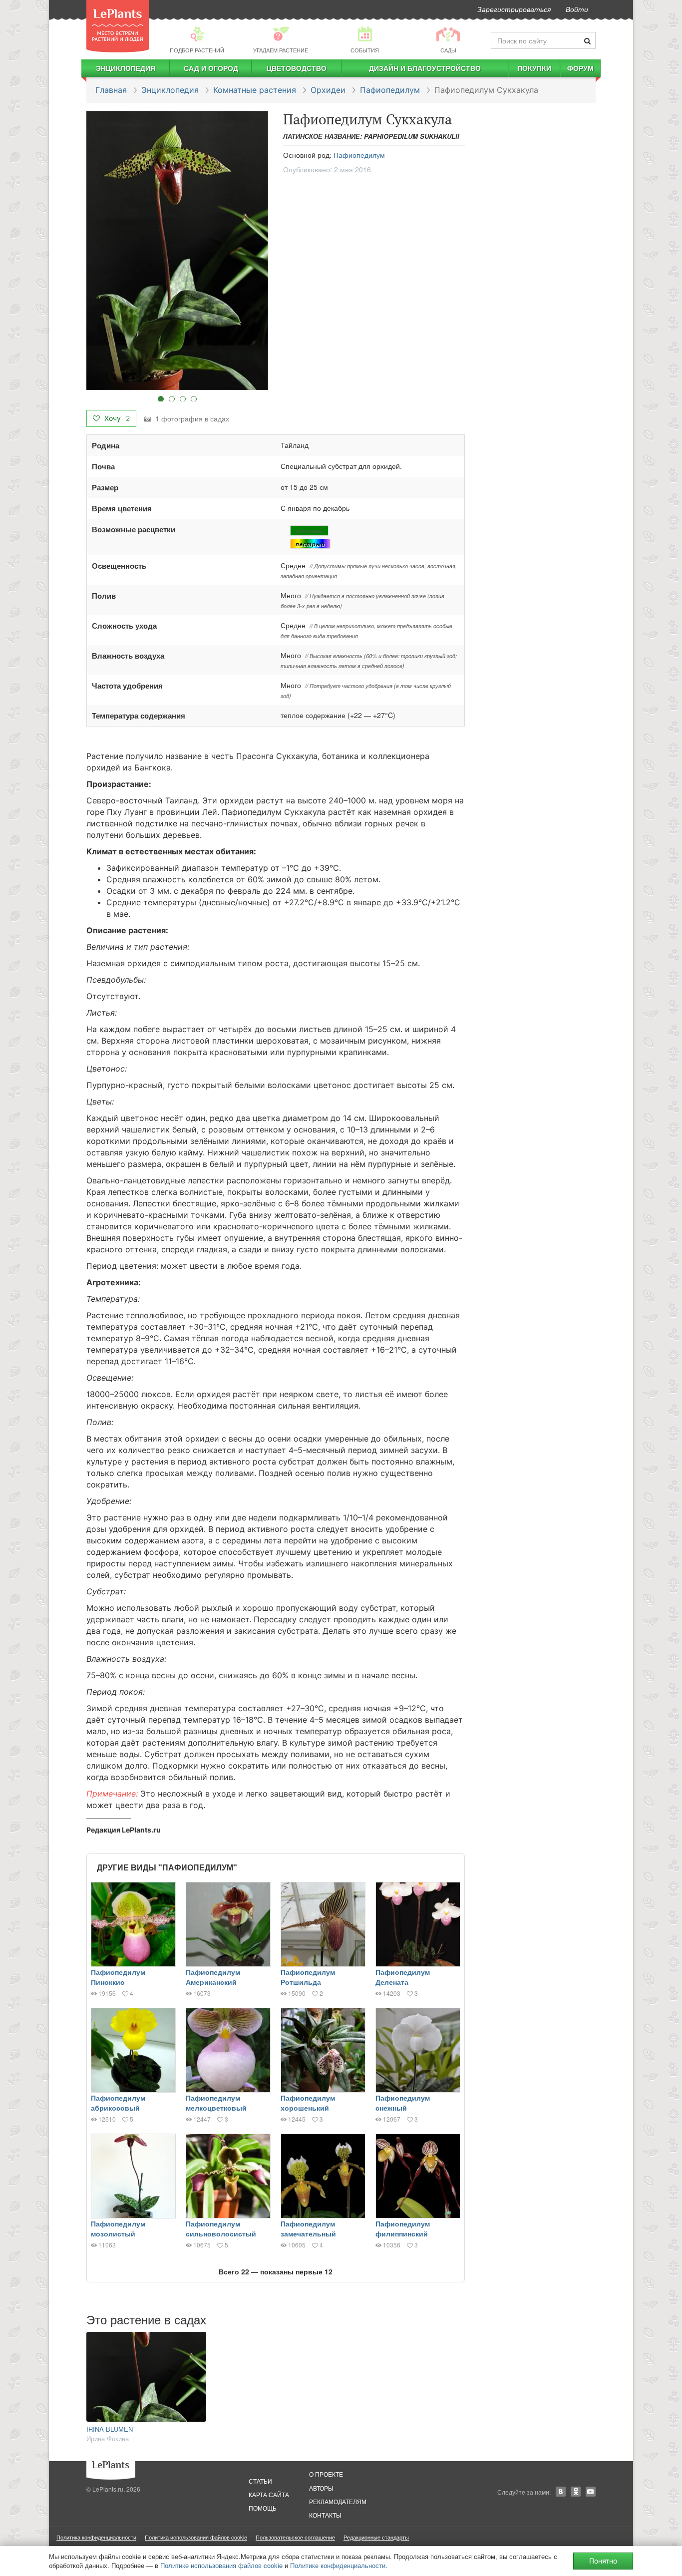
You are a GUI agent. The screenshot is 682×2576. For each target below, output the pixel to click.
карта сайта (269, 2494)
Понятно (603, 2561)
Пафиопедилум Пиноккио (118, 1977)
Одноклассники (576, 2492)
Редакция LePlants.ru (124, 1830)
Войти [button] (577, 9)
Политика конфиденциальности (96, 2537)
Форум (580, 68)
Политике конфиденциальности (338, 2565)
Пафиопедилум (390, 90)
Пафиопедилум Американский (213, 1977)
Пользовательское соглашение (295, 2537)
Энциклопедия (126, 68)
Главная (111, 90)
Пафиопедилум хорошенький (308, 2103)
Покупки (534, 68)
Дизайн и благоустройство (425, 68)
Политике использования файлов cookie (221, 2565)
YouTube (591, 2492)
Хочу (116, 418)
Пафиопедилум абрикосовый (118, 2103)
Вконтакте (561, 2492)
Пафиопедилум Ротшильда (308, 1977)
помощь (263, 2508)
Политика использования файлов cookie (196, 2537)
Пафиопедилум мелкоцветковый (216, 2103)
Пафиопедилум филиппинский (403, 2228)
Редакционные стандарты (376, 2537)
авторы (321, 2488)
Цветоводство (297, 68)
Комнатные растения (255, 90)
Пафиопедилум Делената (403, 1977)
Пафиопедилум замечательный (308, 2228)
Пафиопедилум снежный (403, 2103)
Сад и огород (211, 68)
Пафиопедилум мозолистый (118, 2228)
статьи (260, 2481)
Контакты (325, 2515)
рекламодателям (338, 2501)
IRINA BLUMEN (110, 2429)
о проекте (326, 2474)
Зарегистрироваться (514, 9)
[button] (177, 250)
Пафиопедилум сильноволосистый (221, 2228)
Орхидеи (328, 90)
